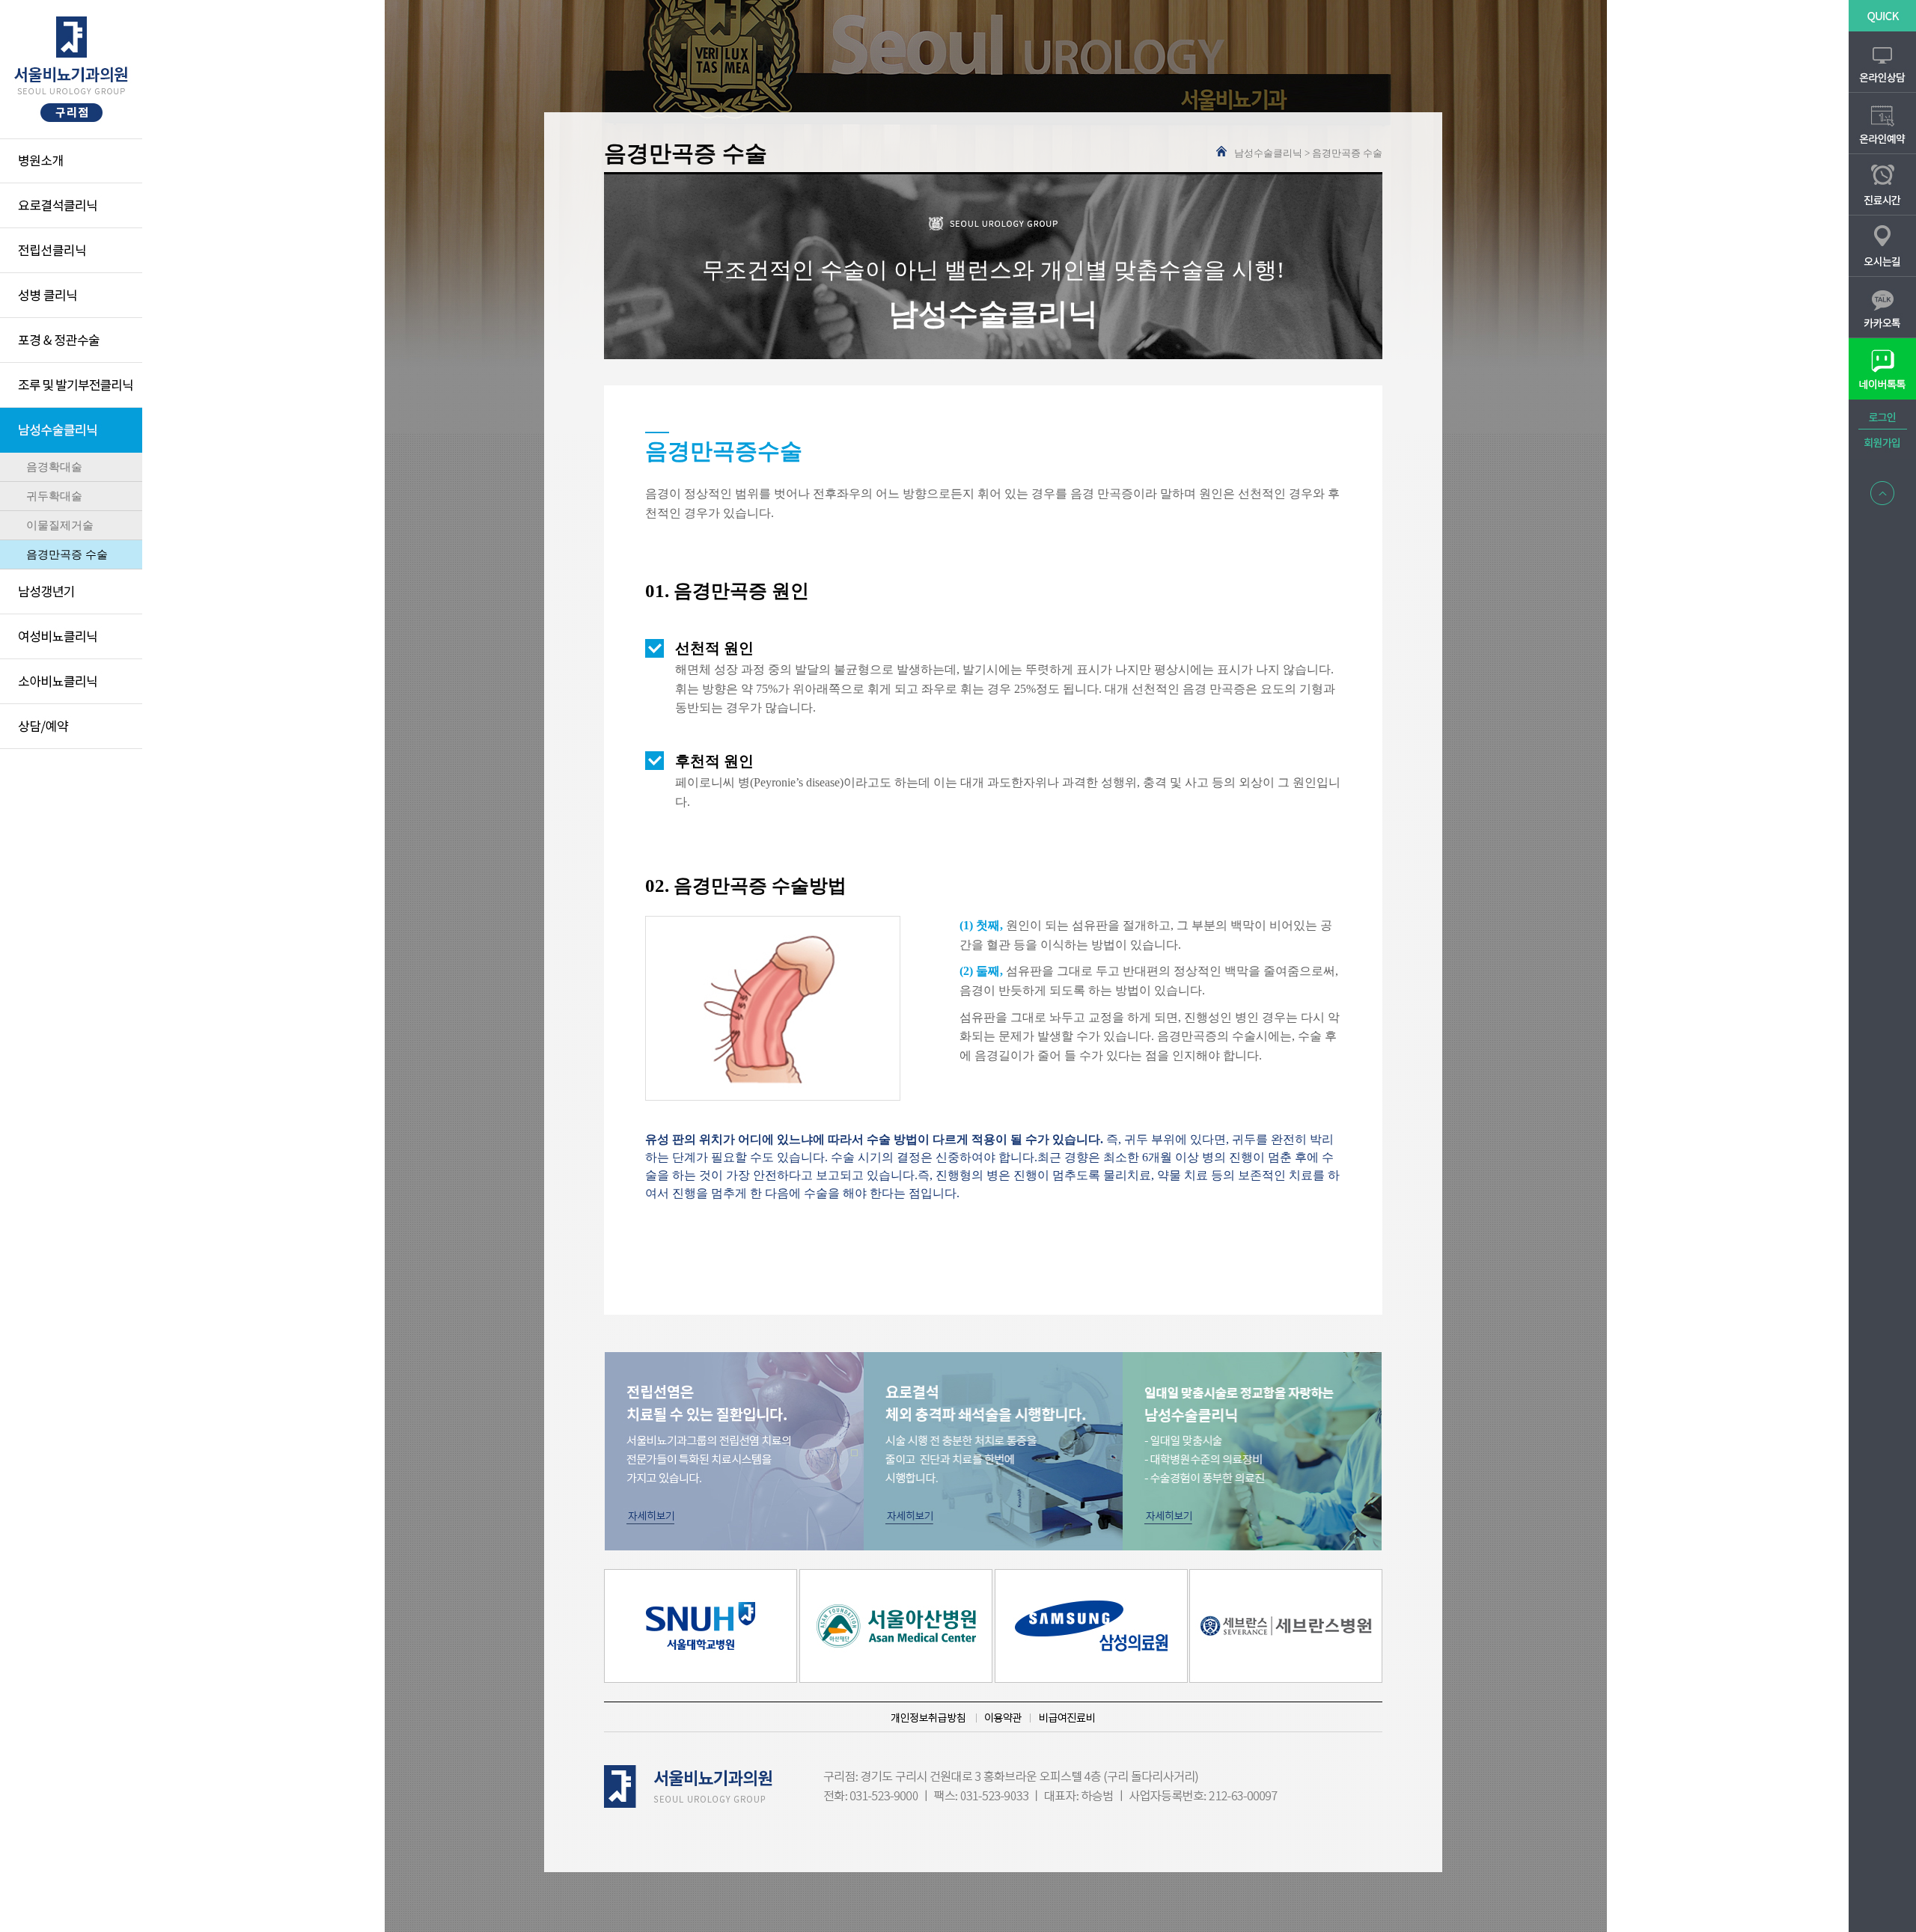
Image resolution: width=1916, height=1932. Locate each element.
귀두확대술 (54, 496)
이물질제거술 (60, 525)
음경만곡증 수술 (67, 554)
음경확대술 (54, 467)
